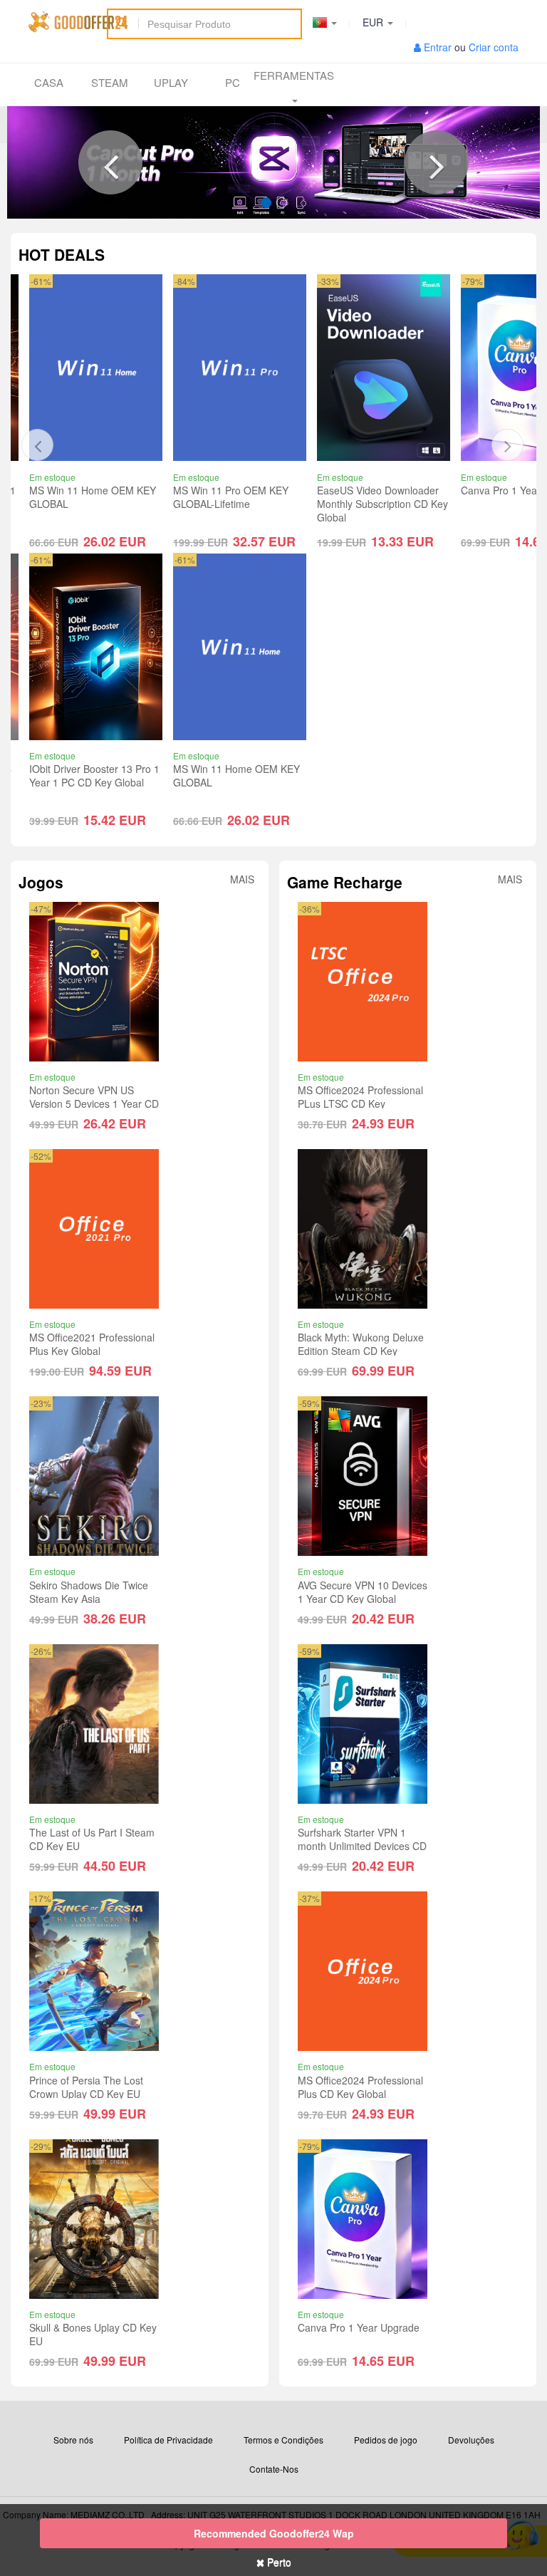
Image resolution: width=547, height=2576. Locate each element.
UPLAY (171, 82)
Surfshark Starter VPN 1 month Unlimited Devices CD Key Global (362, 1846)
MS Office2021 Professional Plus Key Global (92, 1344)
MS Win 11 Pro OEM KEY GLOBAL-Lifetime (87, 497)
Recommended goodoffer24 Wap (274, 2533)
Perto (278, 2562)
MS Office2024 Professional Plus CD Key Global (360, 2087)
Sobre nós (73, 2440)
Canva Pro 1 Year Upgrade (378, 490)
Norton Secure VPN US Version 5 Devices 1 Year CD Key (94, 1103)
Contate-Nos (274, 2469)
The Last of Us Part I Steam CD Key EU (92, 1839)
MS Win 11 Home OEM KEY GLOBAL (93, 776)
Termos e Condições (283, 2440)
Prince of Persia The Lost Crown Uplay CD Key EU (86, 2087)
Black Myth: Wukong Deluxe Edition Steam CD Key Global (361, 1351)
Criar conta (494, 47)
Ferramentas (294, 75)
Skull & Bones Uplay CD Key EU (93, 2334)
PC (233, 82)
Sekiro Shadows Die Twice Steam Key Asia (89, 1592)
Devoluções (471, 2440)
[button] (110, 162)
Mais (242, 879)
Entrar (438, 47)
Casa (49, 82)
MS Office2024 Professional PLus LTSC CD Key (360, 1097)
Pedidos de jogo (386, 2440)
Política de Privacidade (168, 2440)
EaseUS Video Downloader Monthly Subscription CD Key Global (239, 504)
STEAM (110, 82)
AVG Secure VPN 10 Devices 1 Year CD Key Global (363, 1592)
